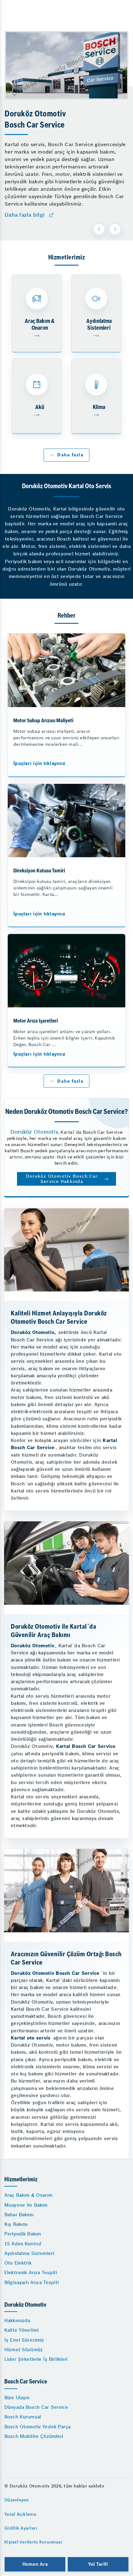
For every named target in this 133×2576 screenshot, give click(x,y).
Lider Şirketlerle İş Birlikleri (36, 2359)
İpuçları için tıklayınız (39, 763)
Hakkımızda (17, 2320)
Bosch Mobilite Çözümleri (34, 2436)
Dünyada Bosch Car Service (36, 2407)
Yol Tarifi (98, 2564)
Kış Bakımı (16, 2224)
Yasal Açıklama (20, 2514)
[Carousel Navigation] (108, 229)
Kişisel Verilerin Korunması (33, 2542)
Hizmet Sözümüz (24, 2350)
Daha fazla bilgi (25, 215)
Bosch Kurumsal (23, 2417)
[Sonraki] (115, 229)
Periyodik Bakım (23, 2234)
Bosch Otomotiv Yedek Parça (37, 2427)
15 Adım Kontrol (23, 2244)
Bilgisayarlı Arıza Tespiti (32, 2282)
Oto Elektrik (18, 2263)
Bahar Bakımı (19, 2215)
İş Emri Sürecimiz (24, 2340)
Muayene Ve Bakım (26, 2205)
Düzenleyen (17, 2500)
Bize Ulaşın (17, 2398)
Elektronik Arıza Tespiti (31, 2272)
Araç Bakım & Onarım (28, 2195)
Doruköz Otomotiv (34, 1132)
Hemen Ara (35, 2564)
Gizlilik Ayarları (21, 2528)
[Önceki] (99, 229)
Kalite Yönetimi (21, 2330)
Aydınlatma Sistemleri (29, 2253)
